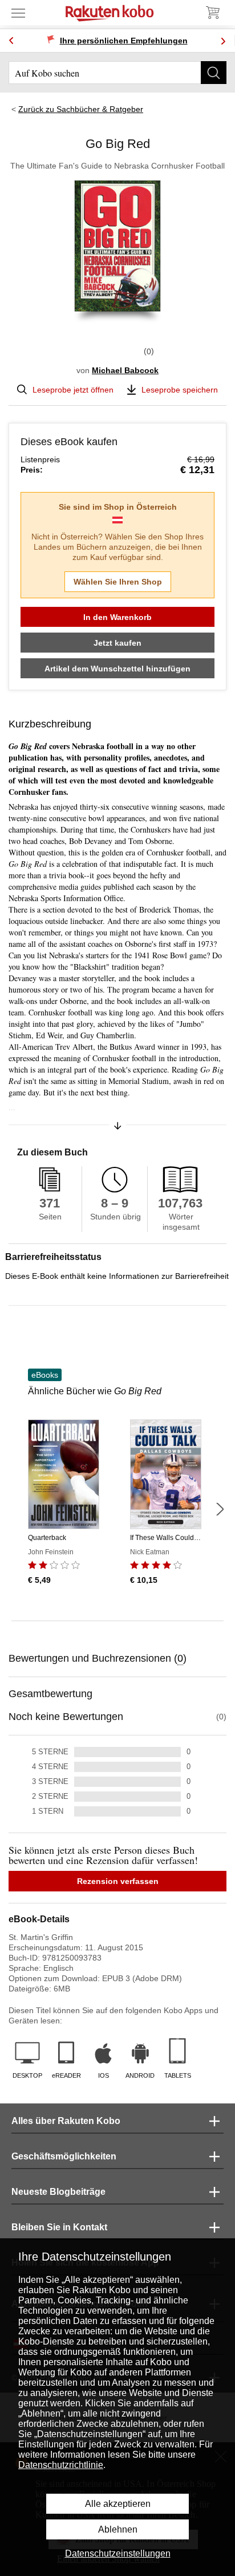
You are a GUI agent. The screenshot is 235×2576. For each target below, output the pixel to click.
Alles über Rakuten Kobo (66, 2121)
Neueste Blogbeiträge (58, 2192)
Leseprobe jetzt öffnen (73, 390)
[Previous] (11, 41)
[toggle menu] (18, 13)
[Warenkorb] (212, 13)
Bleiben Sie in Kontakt (59, 2227)
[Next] (223, 41)
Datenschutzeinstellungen (118, 2553)
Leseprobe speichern (180, 390)
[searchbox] (117, 73)
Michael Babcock (125, 370)
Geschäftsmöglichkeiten (64, 2156)
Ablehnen (118, 2529)
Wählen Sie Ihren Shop (118, 582)
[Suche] (214, 73)
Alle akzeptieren (118, 2504)
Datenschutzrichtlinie (61, 2465)
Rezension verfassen (118, 1881)
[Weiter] (220, 1509)
